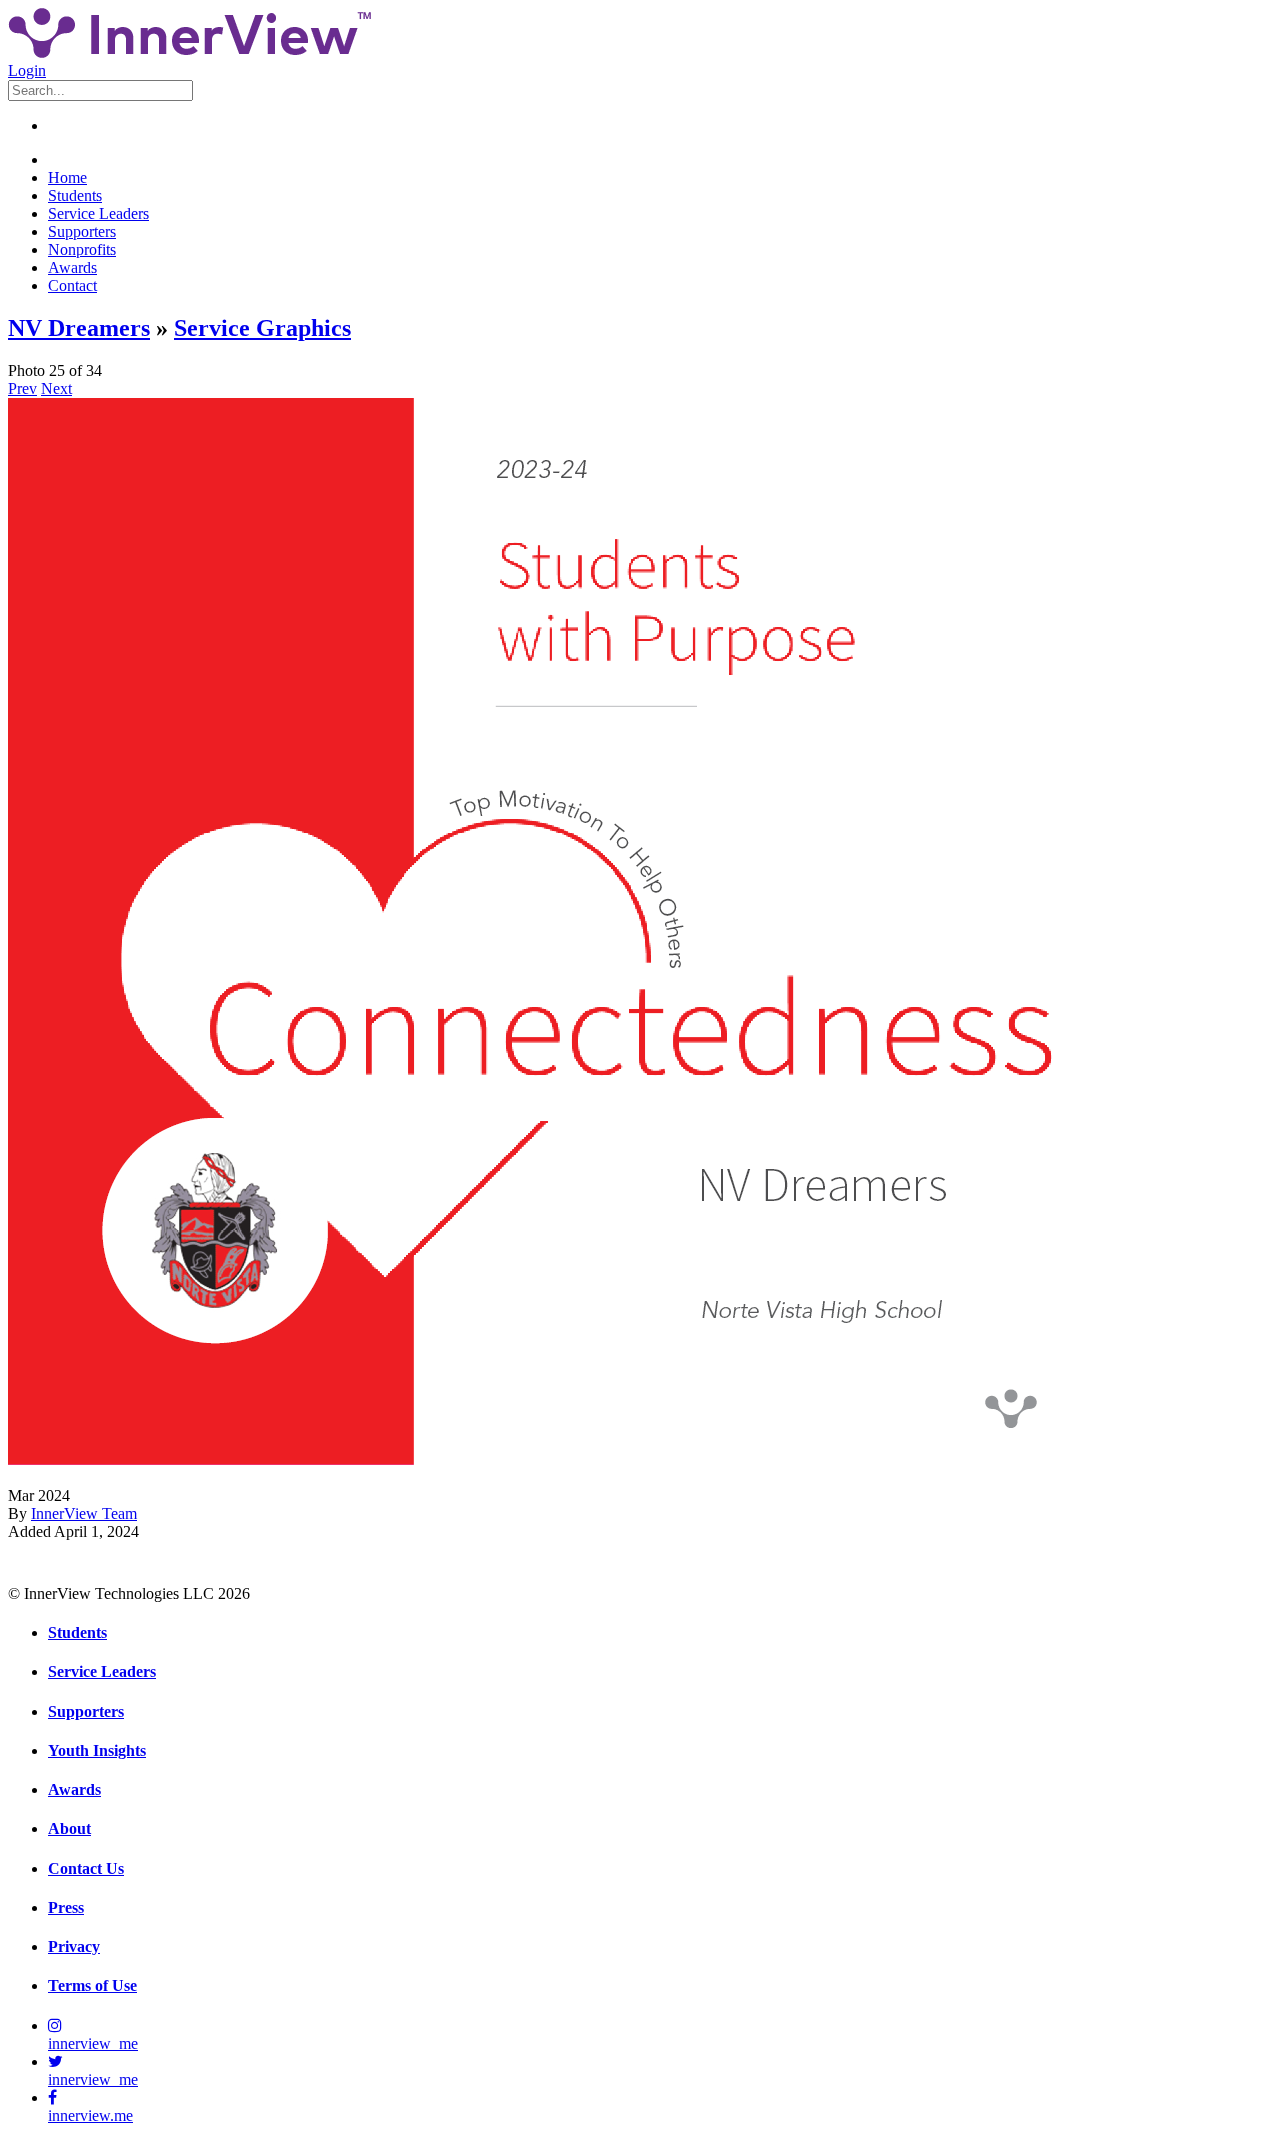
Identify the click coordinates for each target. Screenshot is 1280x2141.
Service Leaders (98, 213)
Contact (72, 285)
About (69, 1828)
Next (56, 388)
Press (66, 1907)
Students (75, 195)
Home (67, 177)
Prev (22, 388)
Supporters (82, 231)
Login (27, 70)
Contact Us (86, 1868)
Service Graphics (262, 328)
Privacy (74, 1946)
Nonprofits (82, 249)
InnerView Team (84, 1513)
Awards (72, 267)
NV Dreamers (79, 328)
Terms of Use (92, 1985)
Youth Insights (97, 1750)
